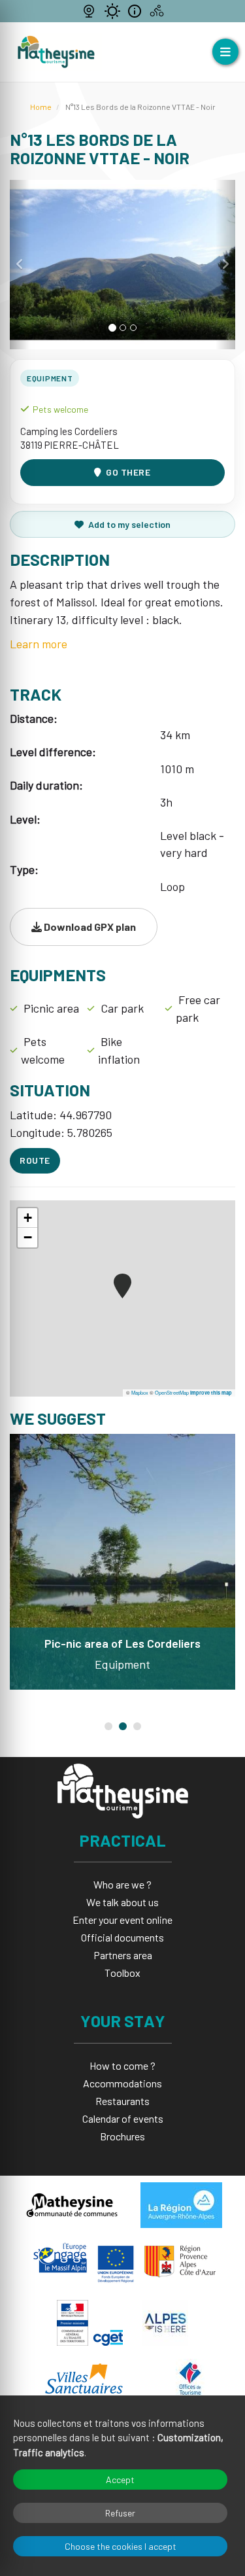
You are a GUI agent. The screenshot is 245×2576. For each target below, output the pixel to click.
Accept (120, 2480)
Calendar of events (123, 2118)
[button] (20, 265)
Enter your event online (122, 1920)
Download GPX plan (89, 927)
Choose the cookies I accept (121, 2546)
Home (41, 107)
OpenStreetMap (172, 1392)
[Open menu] (225, 52)
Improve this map (211, 1393)
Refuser (120, 2513)
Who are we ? (122, 1884)
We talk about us (122, 1902)
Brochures (122, 2136)
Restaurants (122, 2101)
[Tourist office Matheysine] (56, 52)
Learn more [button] (39, 644)
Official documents (122, 1937)
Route (35, 1160)
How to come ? (122, 2065)
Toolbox (122, 1973)
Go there (128, 472)
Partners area (123, 1955)
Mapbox (140, 1392)
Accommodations (122, 2083)
